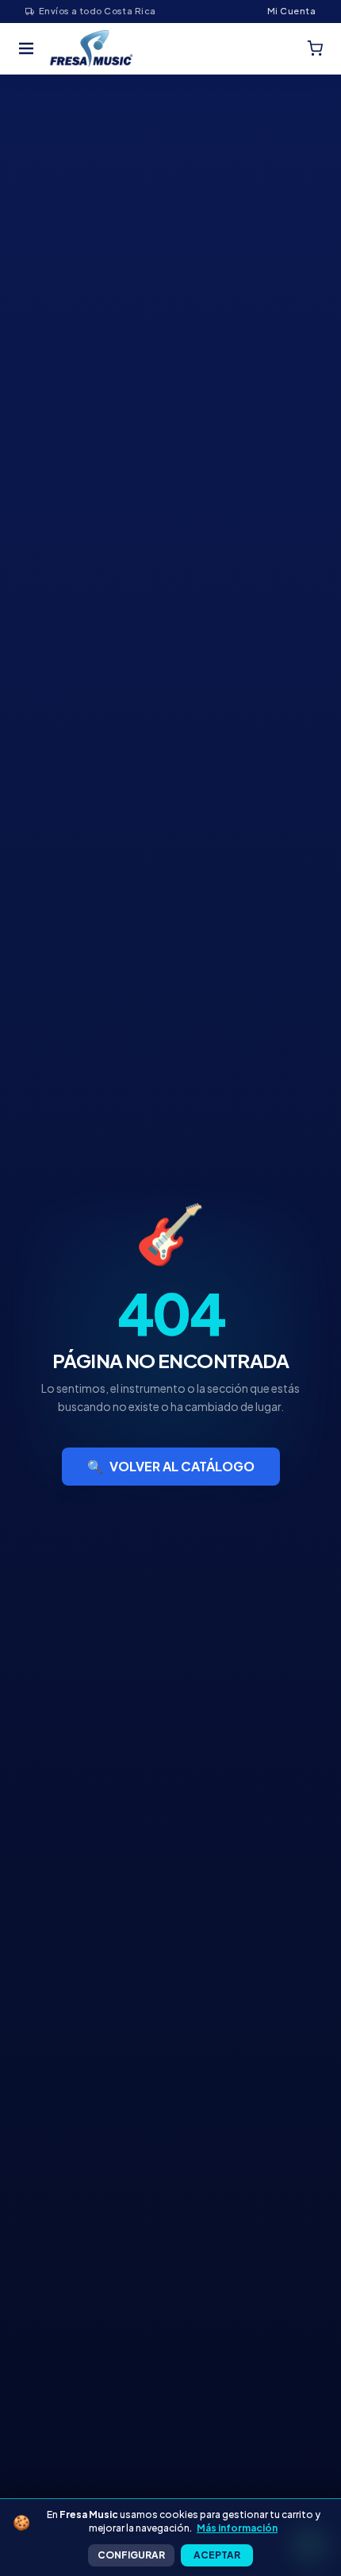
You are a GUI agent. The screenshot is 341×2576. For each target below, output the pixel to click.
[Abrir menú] (26, 48)
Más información (237, 2528)
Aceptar (217, 2555)
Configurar (131, 2555)
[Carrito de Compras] (315, 48)
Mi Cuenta (291, 11)
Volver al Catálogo (171, 1466)
